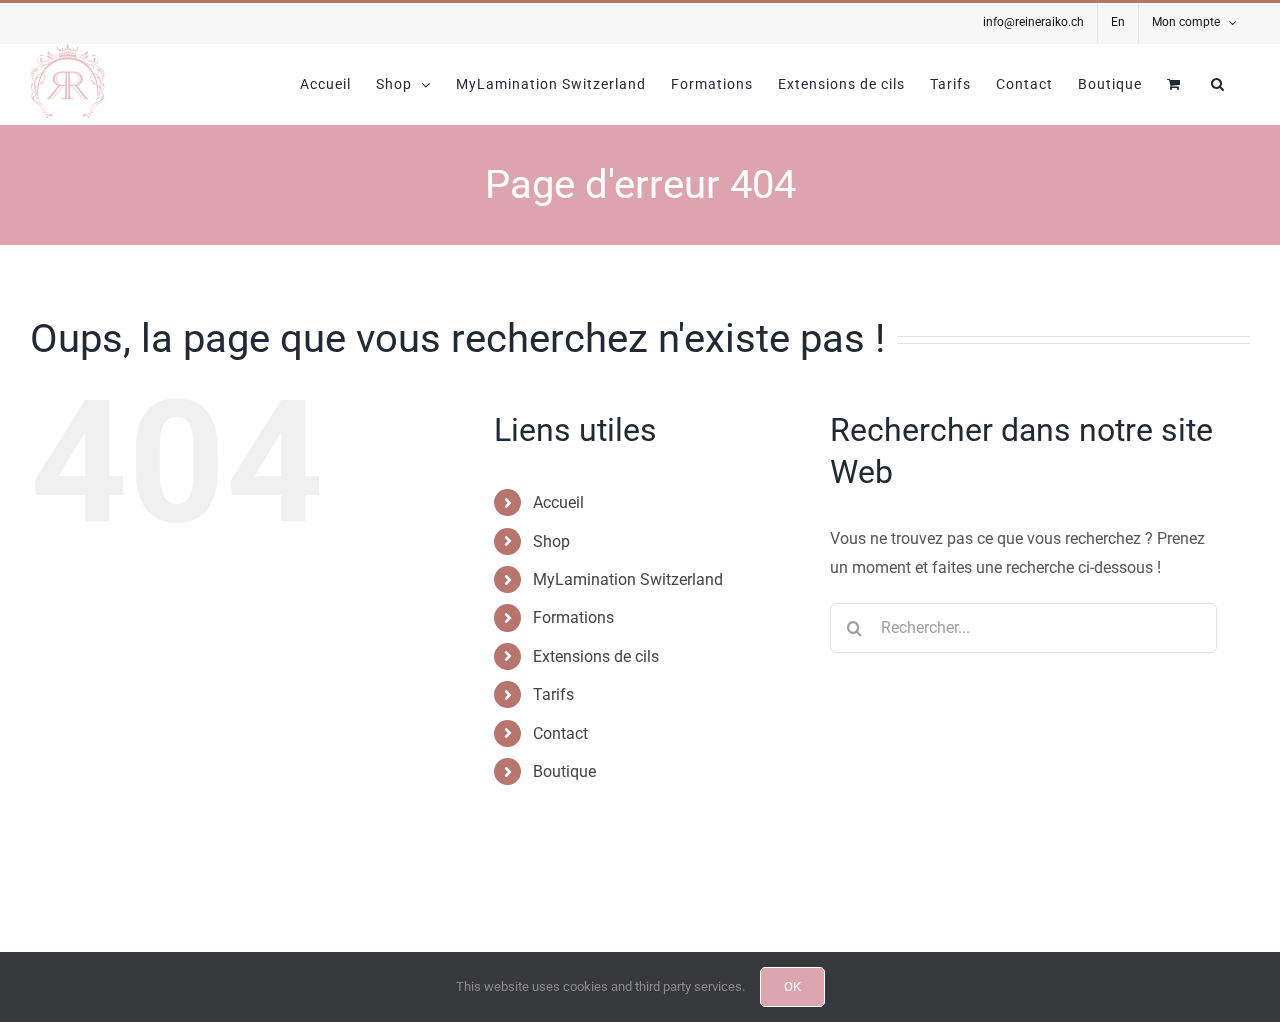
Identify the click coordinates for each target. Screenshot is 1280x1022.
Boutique (564, 771)
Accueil (558, 502)
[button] (1218, 84)
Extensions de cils (596, 656)
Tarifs (553, 694)
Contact (560, 733)
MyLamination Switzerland (628, 579)
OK (792, 986)
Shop (551, 541)
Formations (573, 617)
